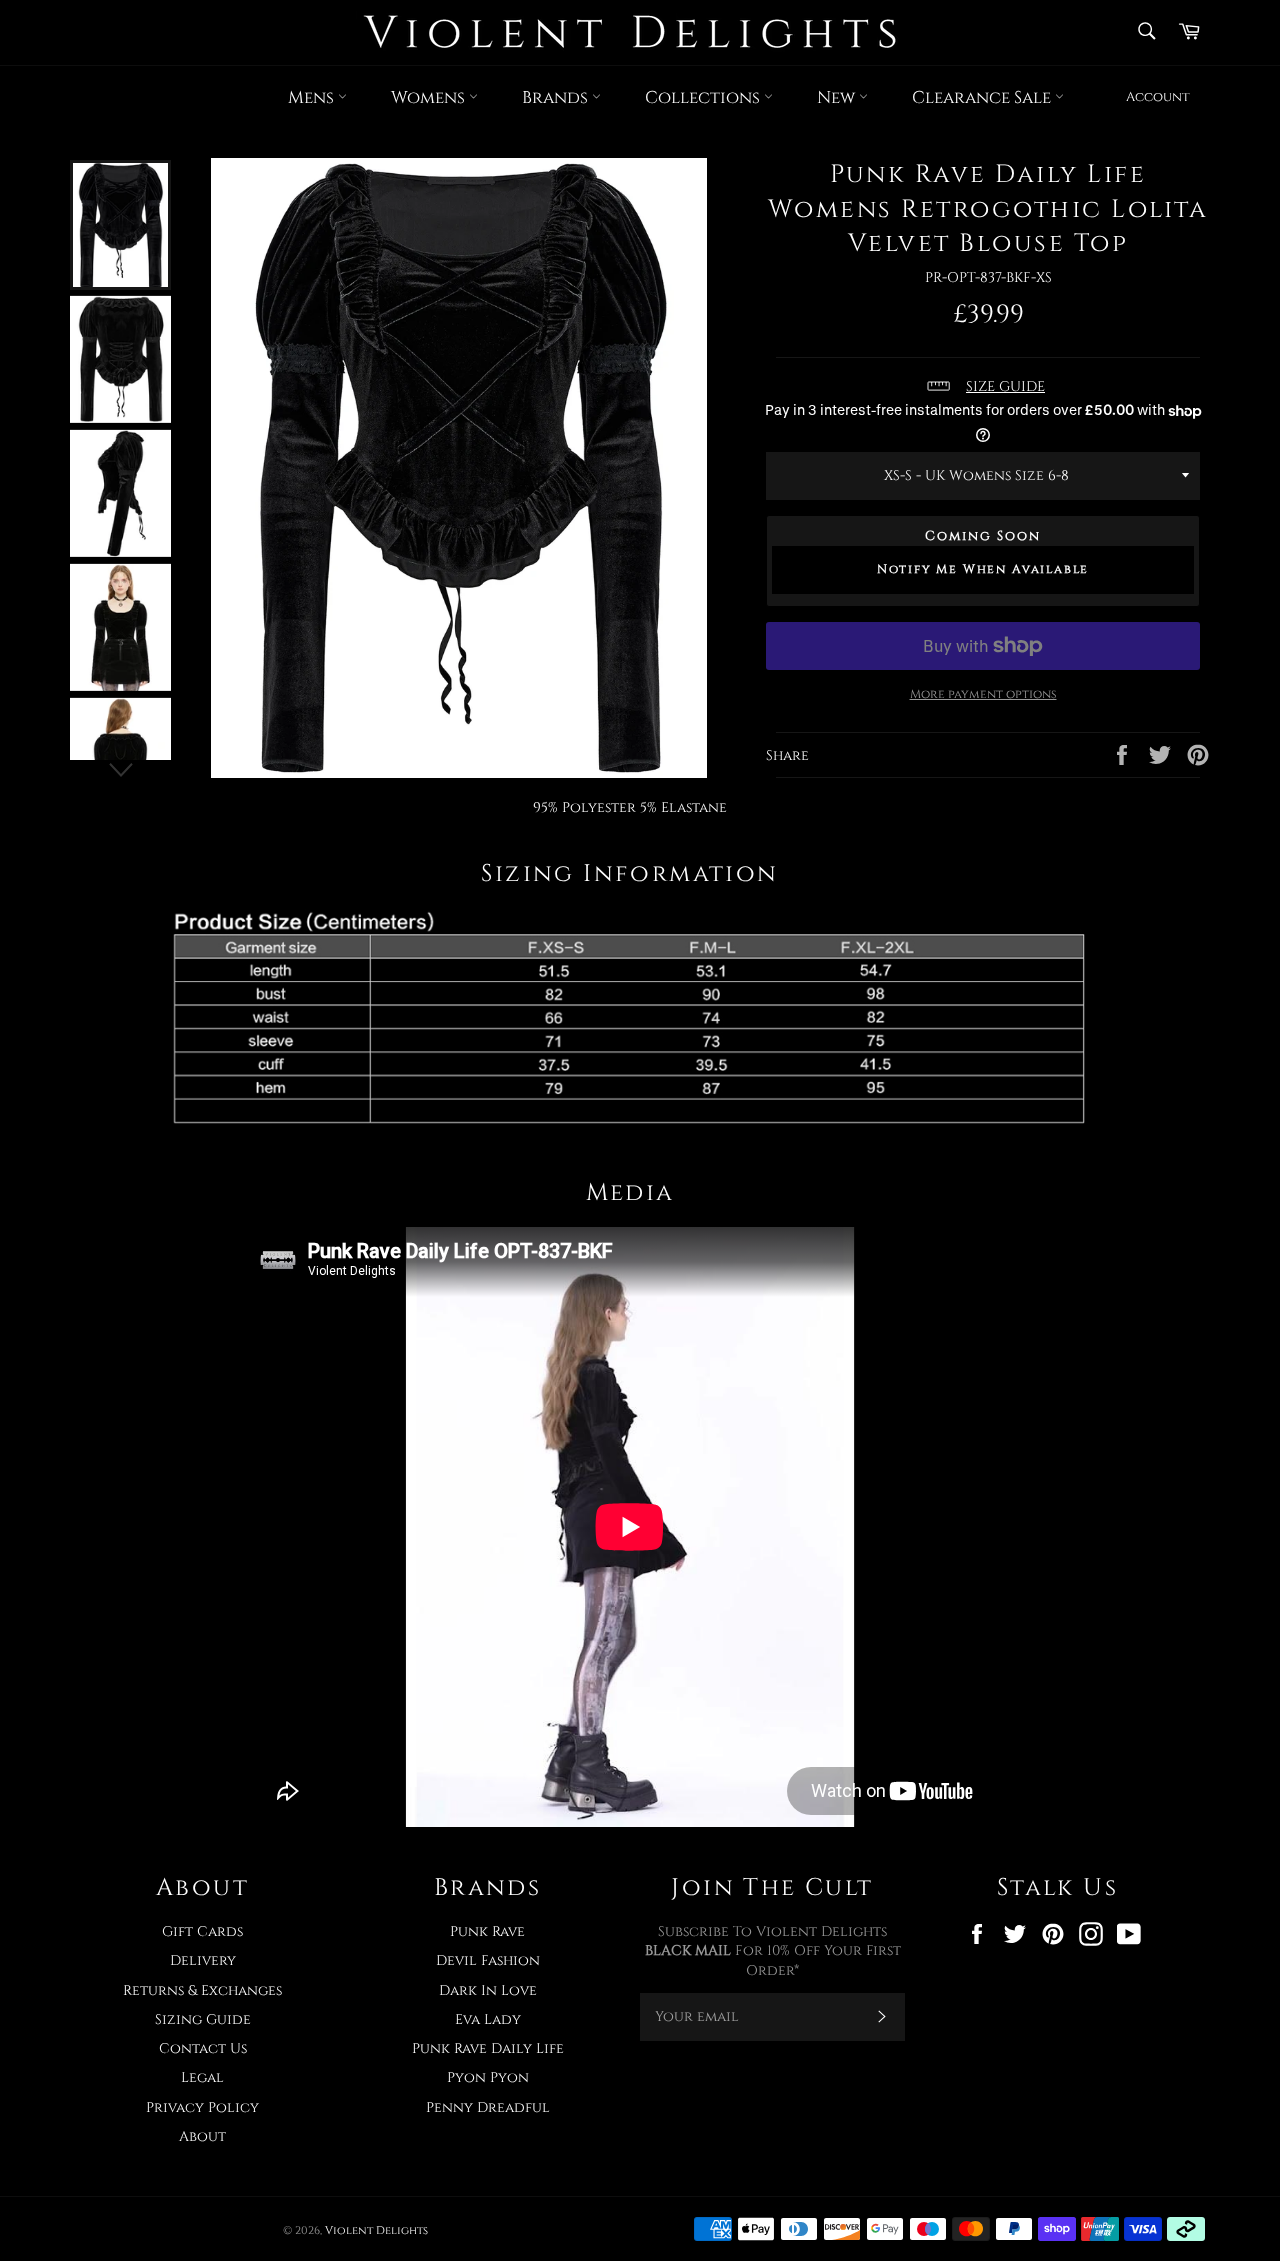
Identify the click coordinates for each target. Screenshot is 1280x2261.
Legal (202, 2077)
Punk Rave (487, 1931)
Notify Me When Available (983, 569)
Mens (313, 97)
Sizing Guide (203, 2019)
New (838, 97)
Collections (704, 97)
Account (1158, 97)
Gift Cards (202, 1931)
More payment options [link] (983, 694)
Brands (557, 97)
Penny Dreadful (488, 2107)
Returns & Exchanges (202, 1990)
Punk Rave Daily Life (488, 2048)
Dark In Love (488, 1990)
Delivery (203, 1960)
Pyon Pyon (488, 2077)
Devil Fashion (488, 1960)
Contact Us (203, 2048)
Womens (430, 97)
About (202, 2136)
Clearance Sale (983, 97)
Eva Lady (488, 2019)
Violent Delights (376, 2230)
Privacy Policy (202, 2107)
